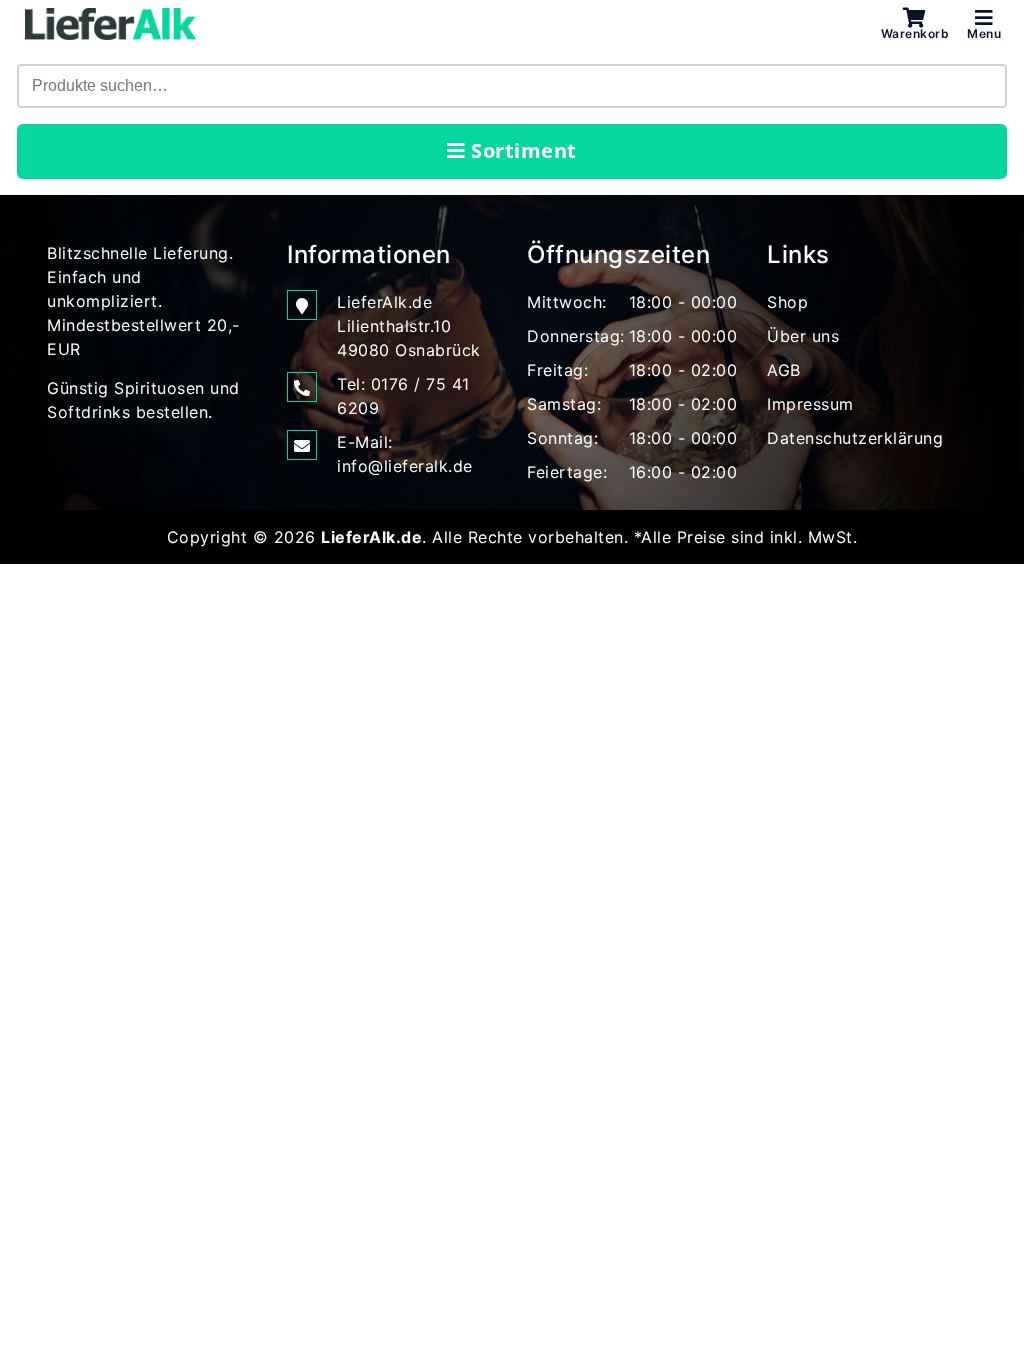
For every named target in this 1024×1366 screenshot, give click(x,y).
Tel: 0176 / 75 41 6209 (403, 396)
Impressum (810, 404)
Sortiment (521, 150)
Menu (984, 33)
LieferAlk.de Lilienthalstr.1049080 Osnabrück (409, 326)
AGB (784, 370)
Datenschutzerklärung (855, 438)
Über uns (803, 336)
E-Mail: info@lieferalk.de (405, 454)
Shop (787, 302)
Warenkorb (915, 33)
